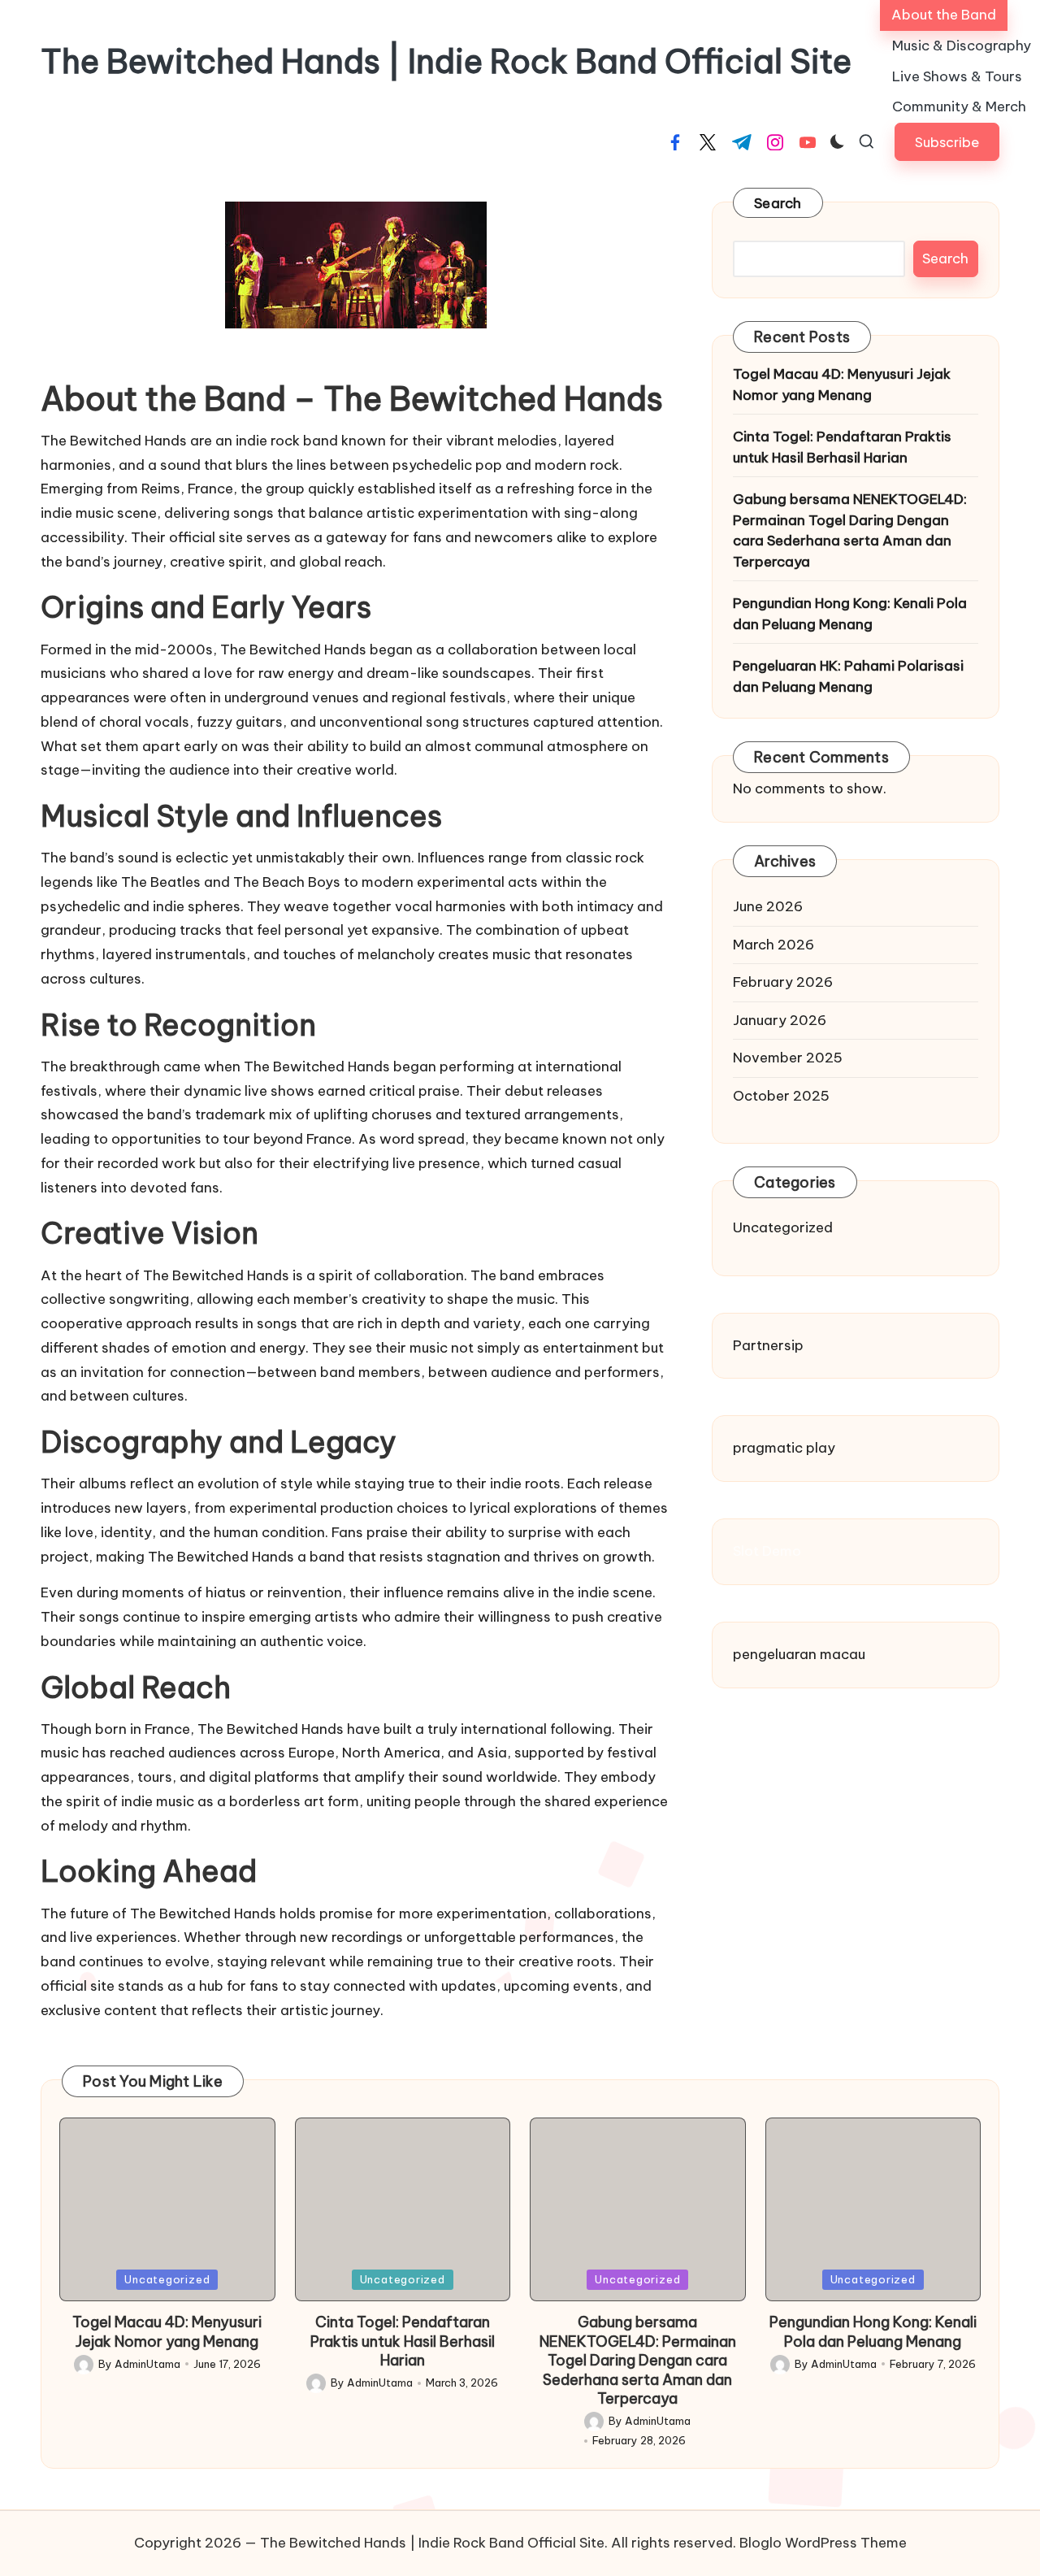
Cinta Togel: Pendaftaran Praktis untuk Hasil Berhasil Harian (842, 447)
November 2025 (788, 1058)
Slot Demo (767, 1551)
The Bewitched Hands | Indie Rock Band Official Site (446, 62)
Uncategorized (783, 1227)
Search (778, 203)
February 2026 (783, 982)
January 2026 (780, 1020)
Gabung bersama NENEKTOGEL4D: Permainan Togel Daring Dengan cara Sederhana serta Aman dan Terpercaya (850, 530)
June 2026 (768, 906)
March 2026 (773, 945)
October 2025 (781, 1096)
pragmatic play (784, 1448)
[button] (947, 142)
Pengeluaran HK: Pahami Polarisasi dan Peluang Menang (848, 676)
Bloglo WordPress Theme (823, 2543)
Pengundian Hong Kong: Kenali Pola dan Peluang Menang (850, 614)
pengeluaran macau (799, 1654)
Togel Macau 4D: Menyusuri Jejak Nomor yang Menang (842, 384)
